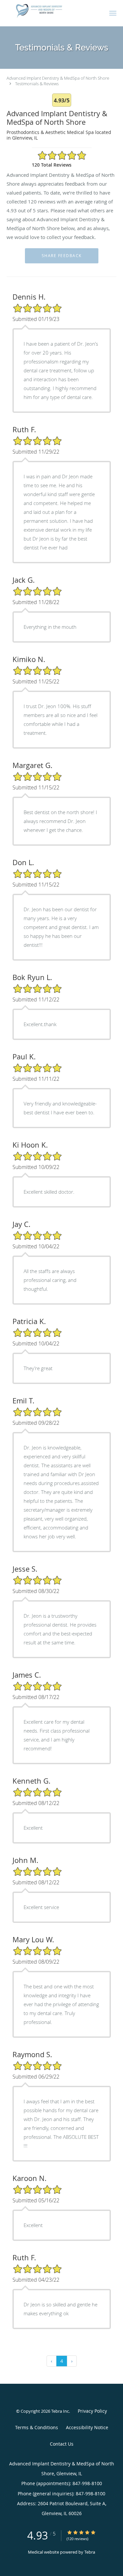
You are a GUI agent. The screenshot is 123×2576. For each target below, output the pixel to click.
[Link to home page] (51, 11)
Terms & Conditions (37, 2427)
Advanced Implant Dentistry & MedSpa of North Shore (58, 78)
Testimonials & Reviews (37, 84)
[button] (113, 13)
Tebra (90, 2552)
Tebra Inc (60, 2411)
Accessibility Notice (87, 2427)
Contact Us (62, 2444)
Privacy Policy (92, 2411)
